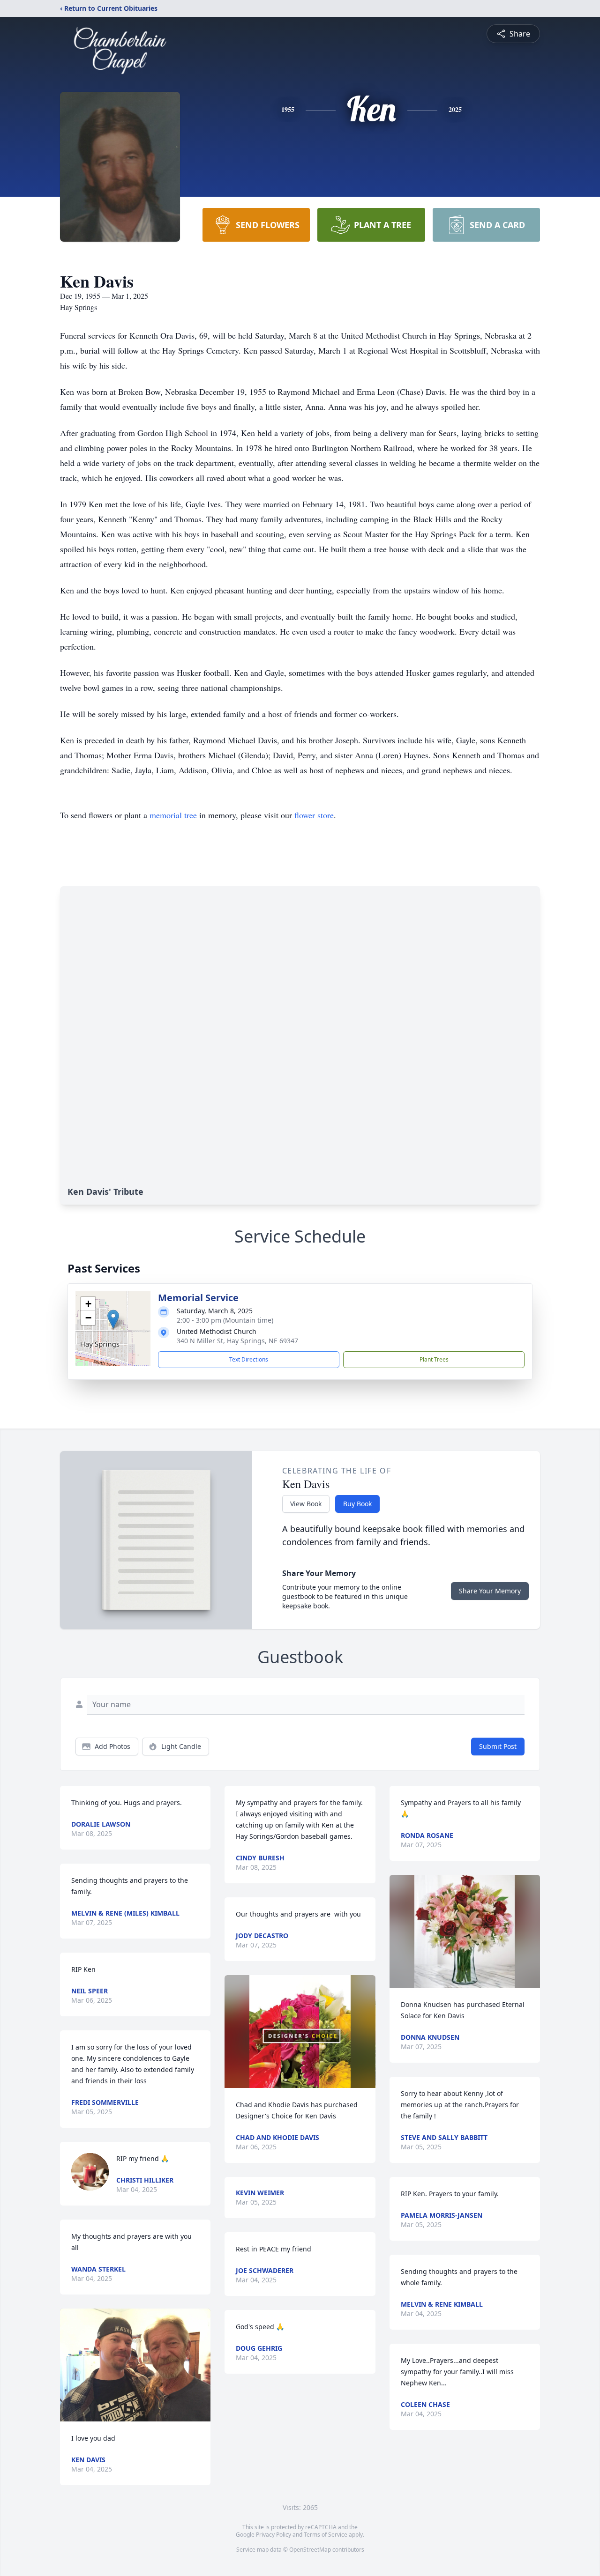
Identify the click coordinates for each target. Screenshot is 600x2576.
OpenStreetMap (310, 2550)
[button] (113, 1319)
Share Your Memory (490, 1591)
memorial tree (173, 815)
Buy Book (357, 1504)
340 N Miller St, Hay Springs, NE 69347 (237, 1341)
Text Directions (249, 1359)
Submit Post (498, 1746)
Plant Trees (434, 1359)
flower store (314, 815)
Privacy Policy (274, 2535)
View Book (306, 1504)
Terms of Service (326, 2535)
